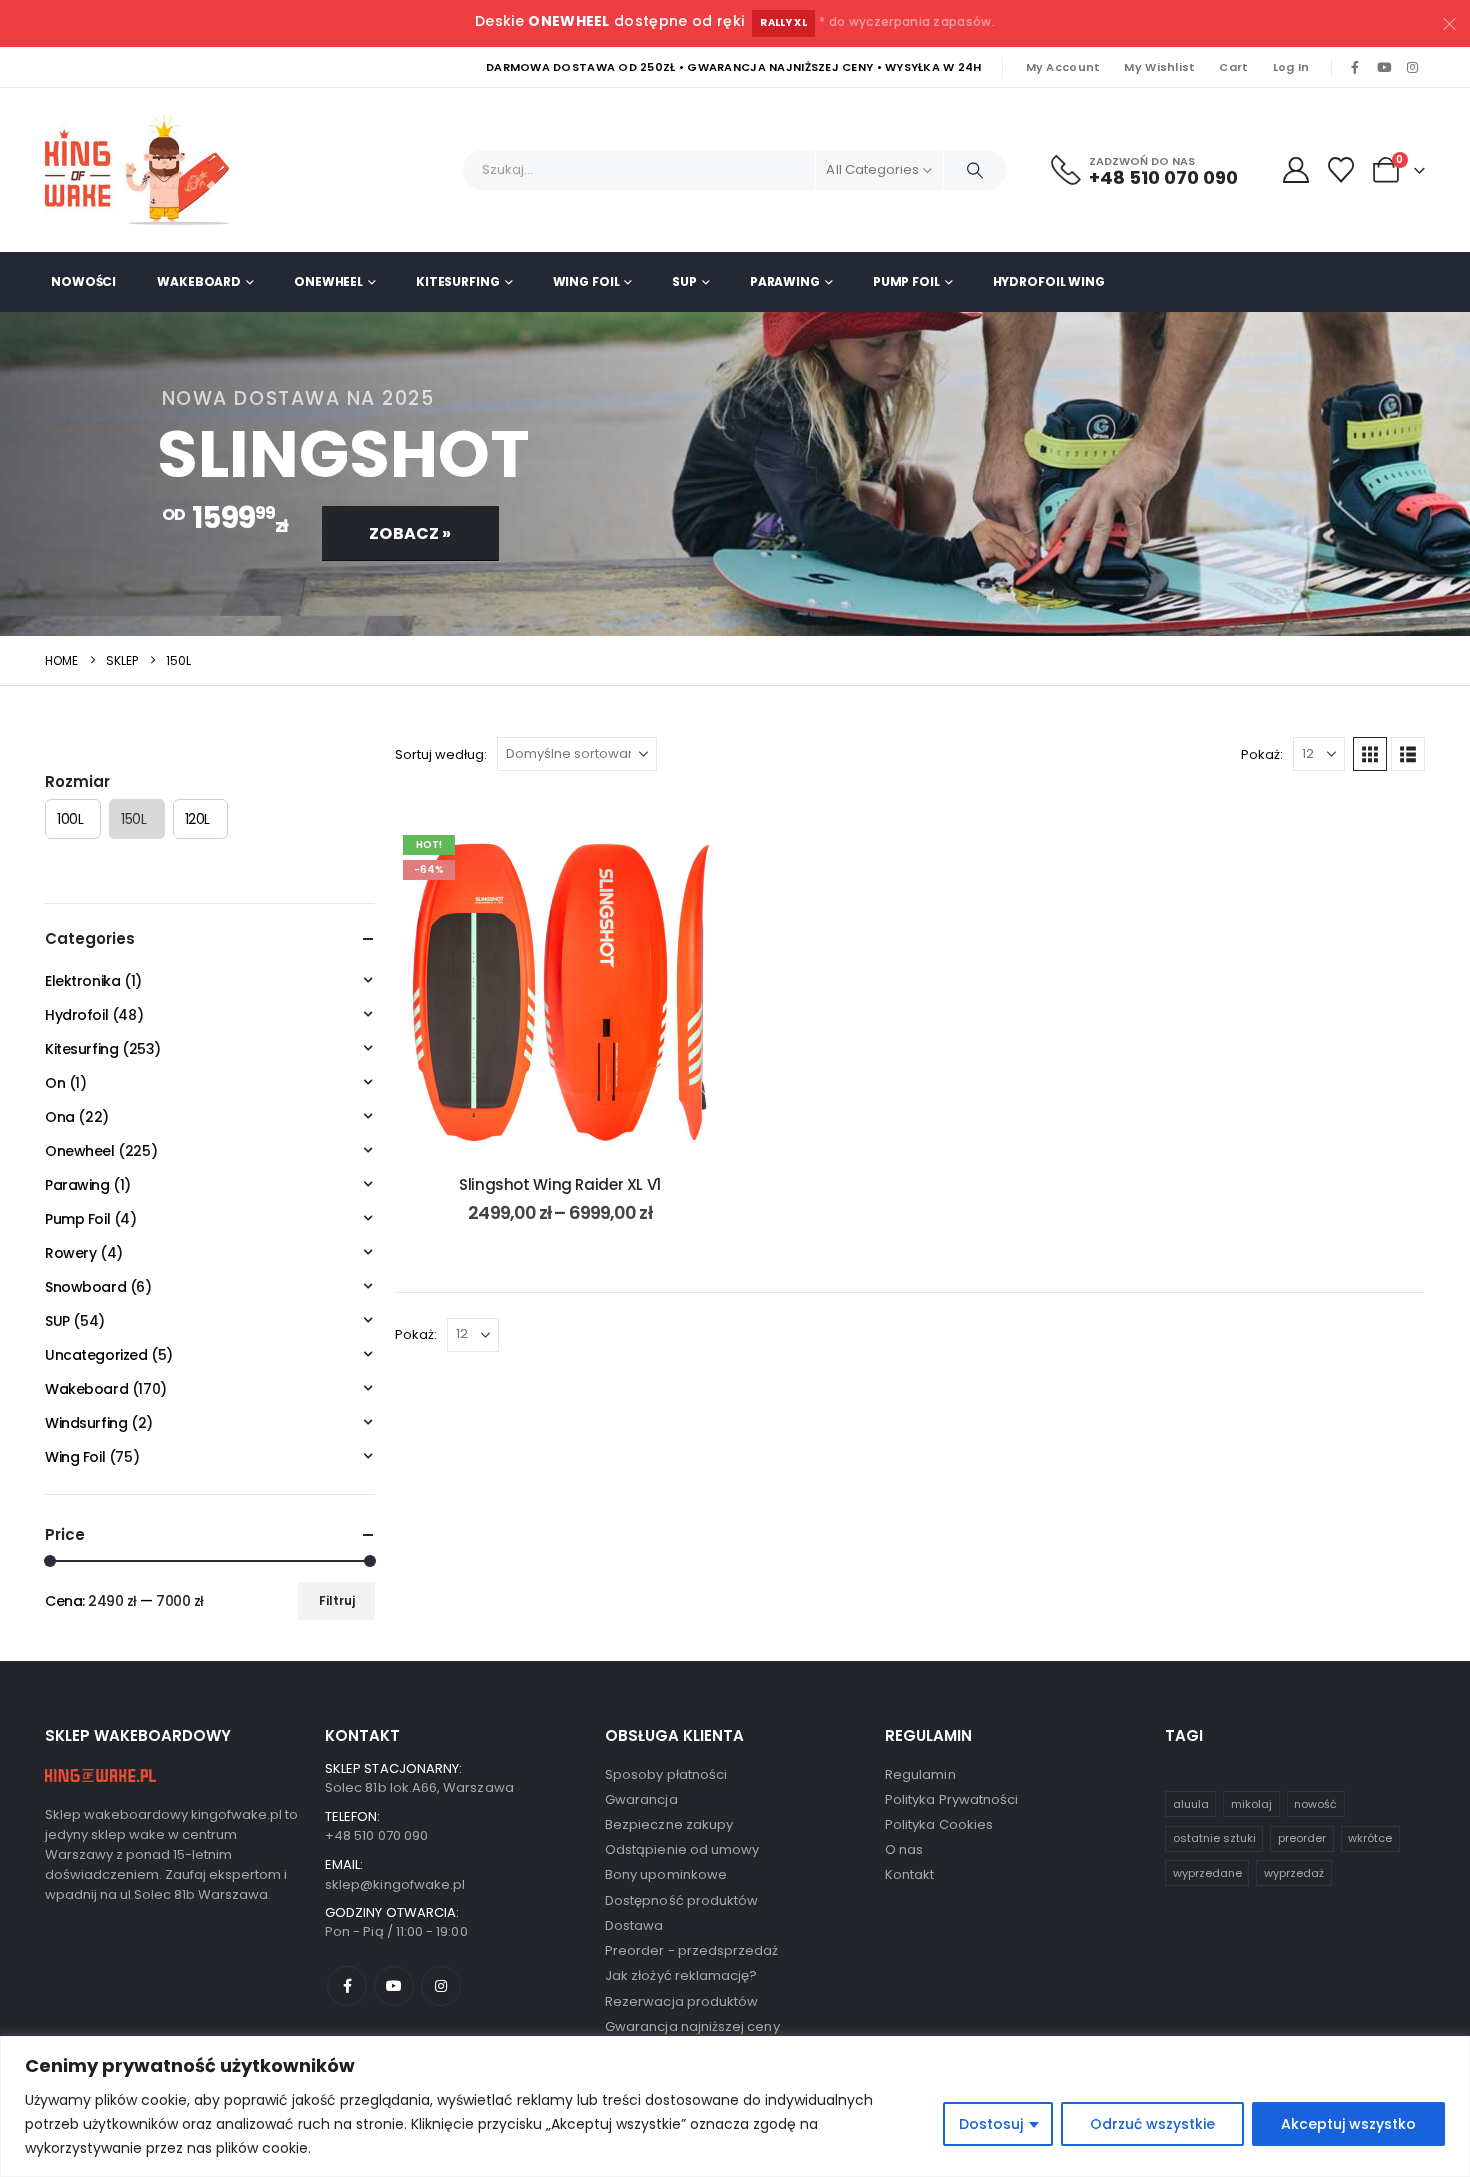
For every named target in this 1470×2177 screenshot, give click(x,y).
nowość (1315, 1804)
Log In (1291, 67)
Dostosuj (991, 2124)
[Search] (975, 170)
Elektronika (82, 981)
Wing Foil (586, 281)
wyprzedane (1207, 1873)
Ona (60, 1117)
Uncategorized (96, 1355)
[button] (1370, 754)
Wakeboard (199, 281)
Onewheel (328, 281)
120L (197, 819)
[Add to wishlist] (695, 857)
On (55, 1083)
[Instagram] (1412, 68)
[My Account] (1295, 170)
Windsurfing (86, 1423)
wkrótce (1370, 1838)
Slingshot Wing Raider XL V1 (560, 1184)
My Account (1063, 67)
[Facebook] (1355, 68)
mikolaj (1251, 1804)
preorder (1302, 1838)
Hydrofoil (76, 1015)
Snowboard (85, 1287)
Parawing (785, 281)
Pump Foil (906, 281)
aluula (1191, 1804)
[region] (735, 2106)
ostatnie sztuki (1214, 1838)
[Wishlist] (1341, 170)
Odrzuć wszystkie (1152, 2124)
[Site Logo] (145, 170)
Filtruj (337, 1600)
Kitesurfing (458, 281)
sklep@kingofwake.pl (395, 1884)
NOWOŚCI (83, 281)
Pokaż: (1262, 754)
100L (70, 819)
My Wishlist (1159, 67)
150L (133, 819)
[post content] (560, 992)
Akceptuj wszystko (1348, 2124)
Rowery (70, 1253)
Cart (1233, 67)
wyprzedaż (1294, 1873)
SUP (684, 281)
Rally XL (783, 22)
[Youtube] (1384, 68)
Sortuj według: (441, 754)
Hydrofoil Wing (1049, 281)
